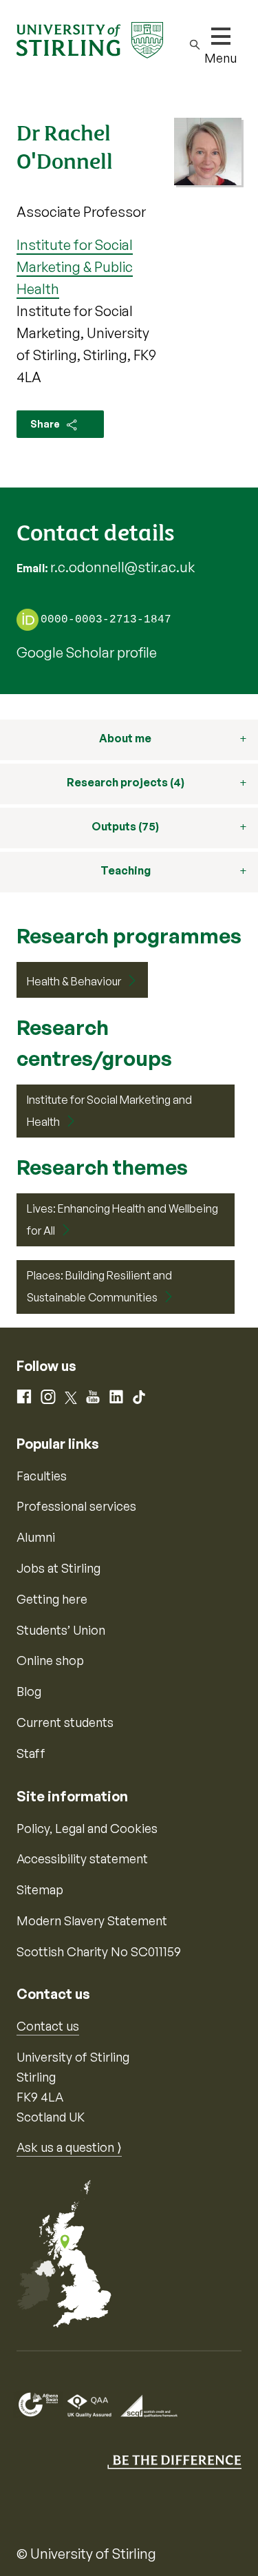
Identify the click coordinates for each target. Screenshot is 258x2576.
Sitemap (40, 1889)
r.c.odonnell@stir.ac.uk (122, 567)
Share (46, 424)
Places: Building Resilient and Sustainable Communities (99, 1286)
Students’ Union (61, 1630)
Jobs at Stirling (58, 1568)
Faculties (42, 1476)
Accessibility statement (82, 1858)
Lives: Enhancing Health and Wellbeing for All (122, 1219)
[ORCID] (28, 619)
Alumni (36, 1537)
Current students (65, 1722)
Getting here (52, 1599)
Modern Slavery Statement (92, 1920)
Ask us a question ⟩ (69, 2147)
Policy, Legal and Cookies (87, 1828)
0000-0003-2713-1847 (106, 620)
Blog (29, 1691)
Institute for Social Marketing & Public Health (75, 267)
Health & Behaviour (74, 981)
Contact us (48, 2026)
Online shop (50, 1660)
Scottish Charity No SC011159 (99, 1951)
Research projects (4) (126, 782)
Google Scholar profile (87, 652)
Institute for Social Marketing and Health (109, 1111)
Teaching (126, 870)
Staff (31, 1753)
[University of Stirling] (90, 39)
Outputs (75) (125, 826)
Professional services (76, 1506)
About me (125, 738)
